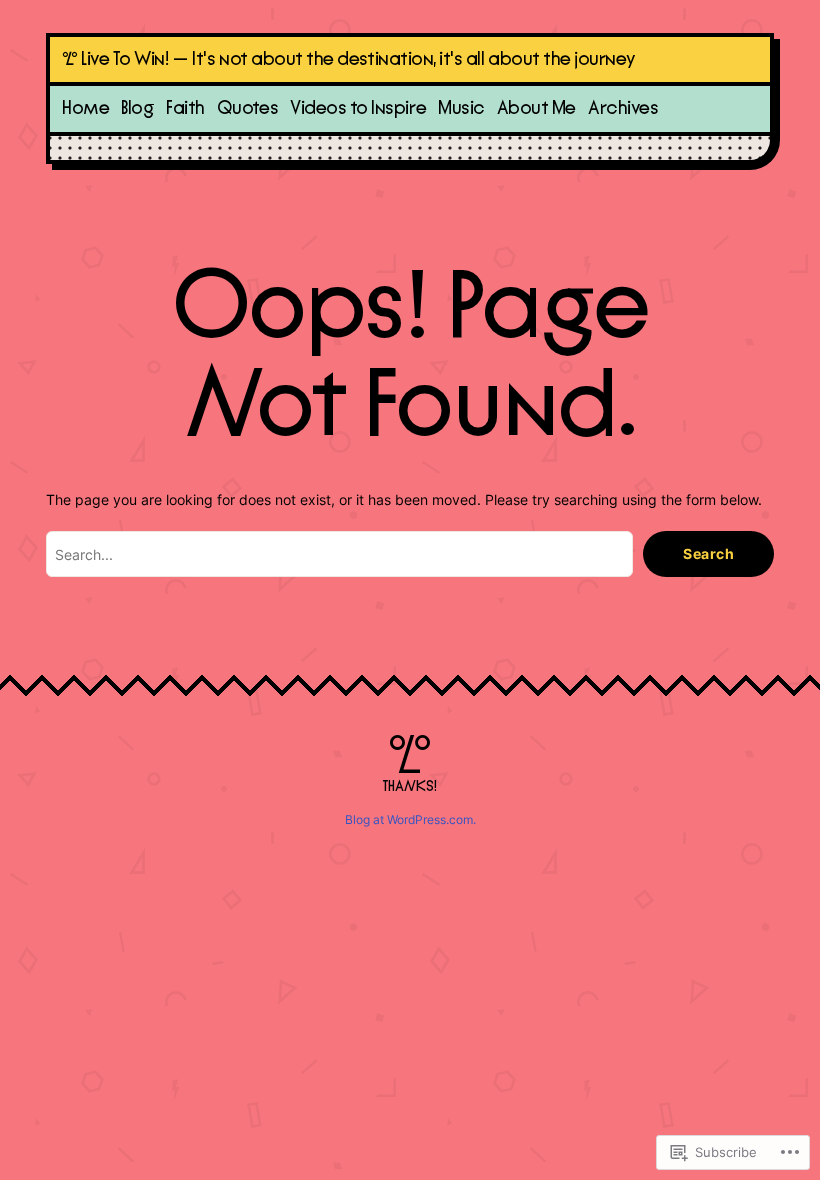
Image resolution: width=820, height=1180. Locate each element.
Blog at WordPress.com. (410, 819)
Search (708, 553)
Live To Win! (125, 59)
